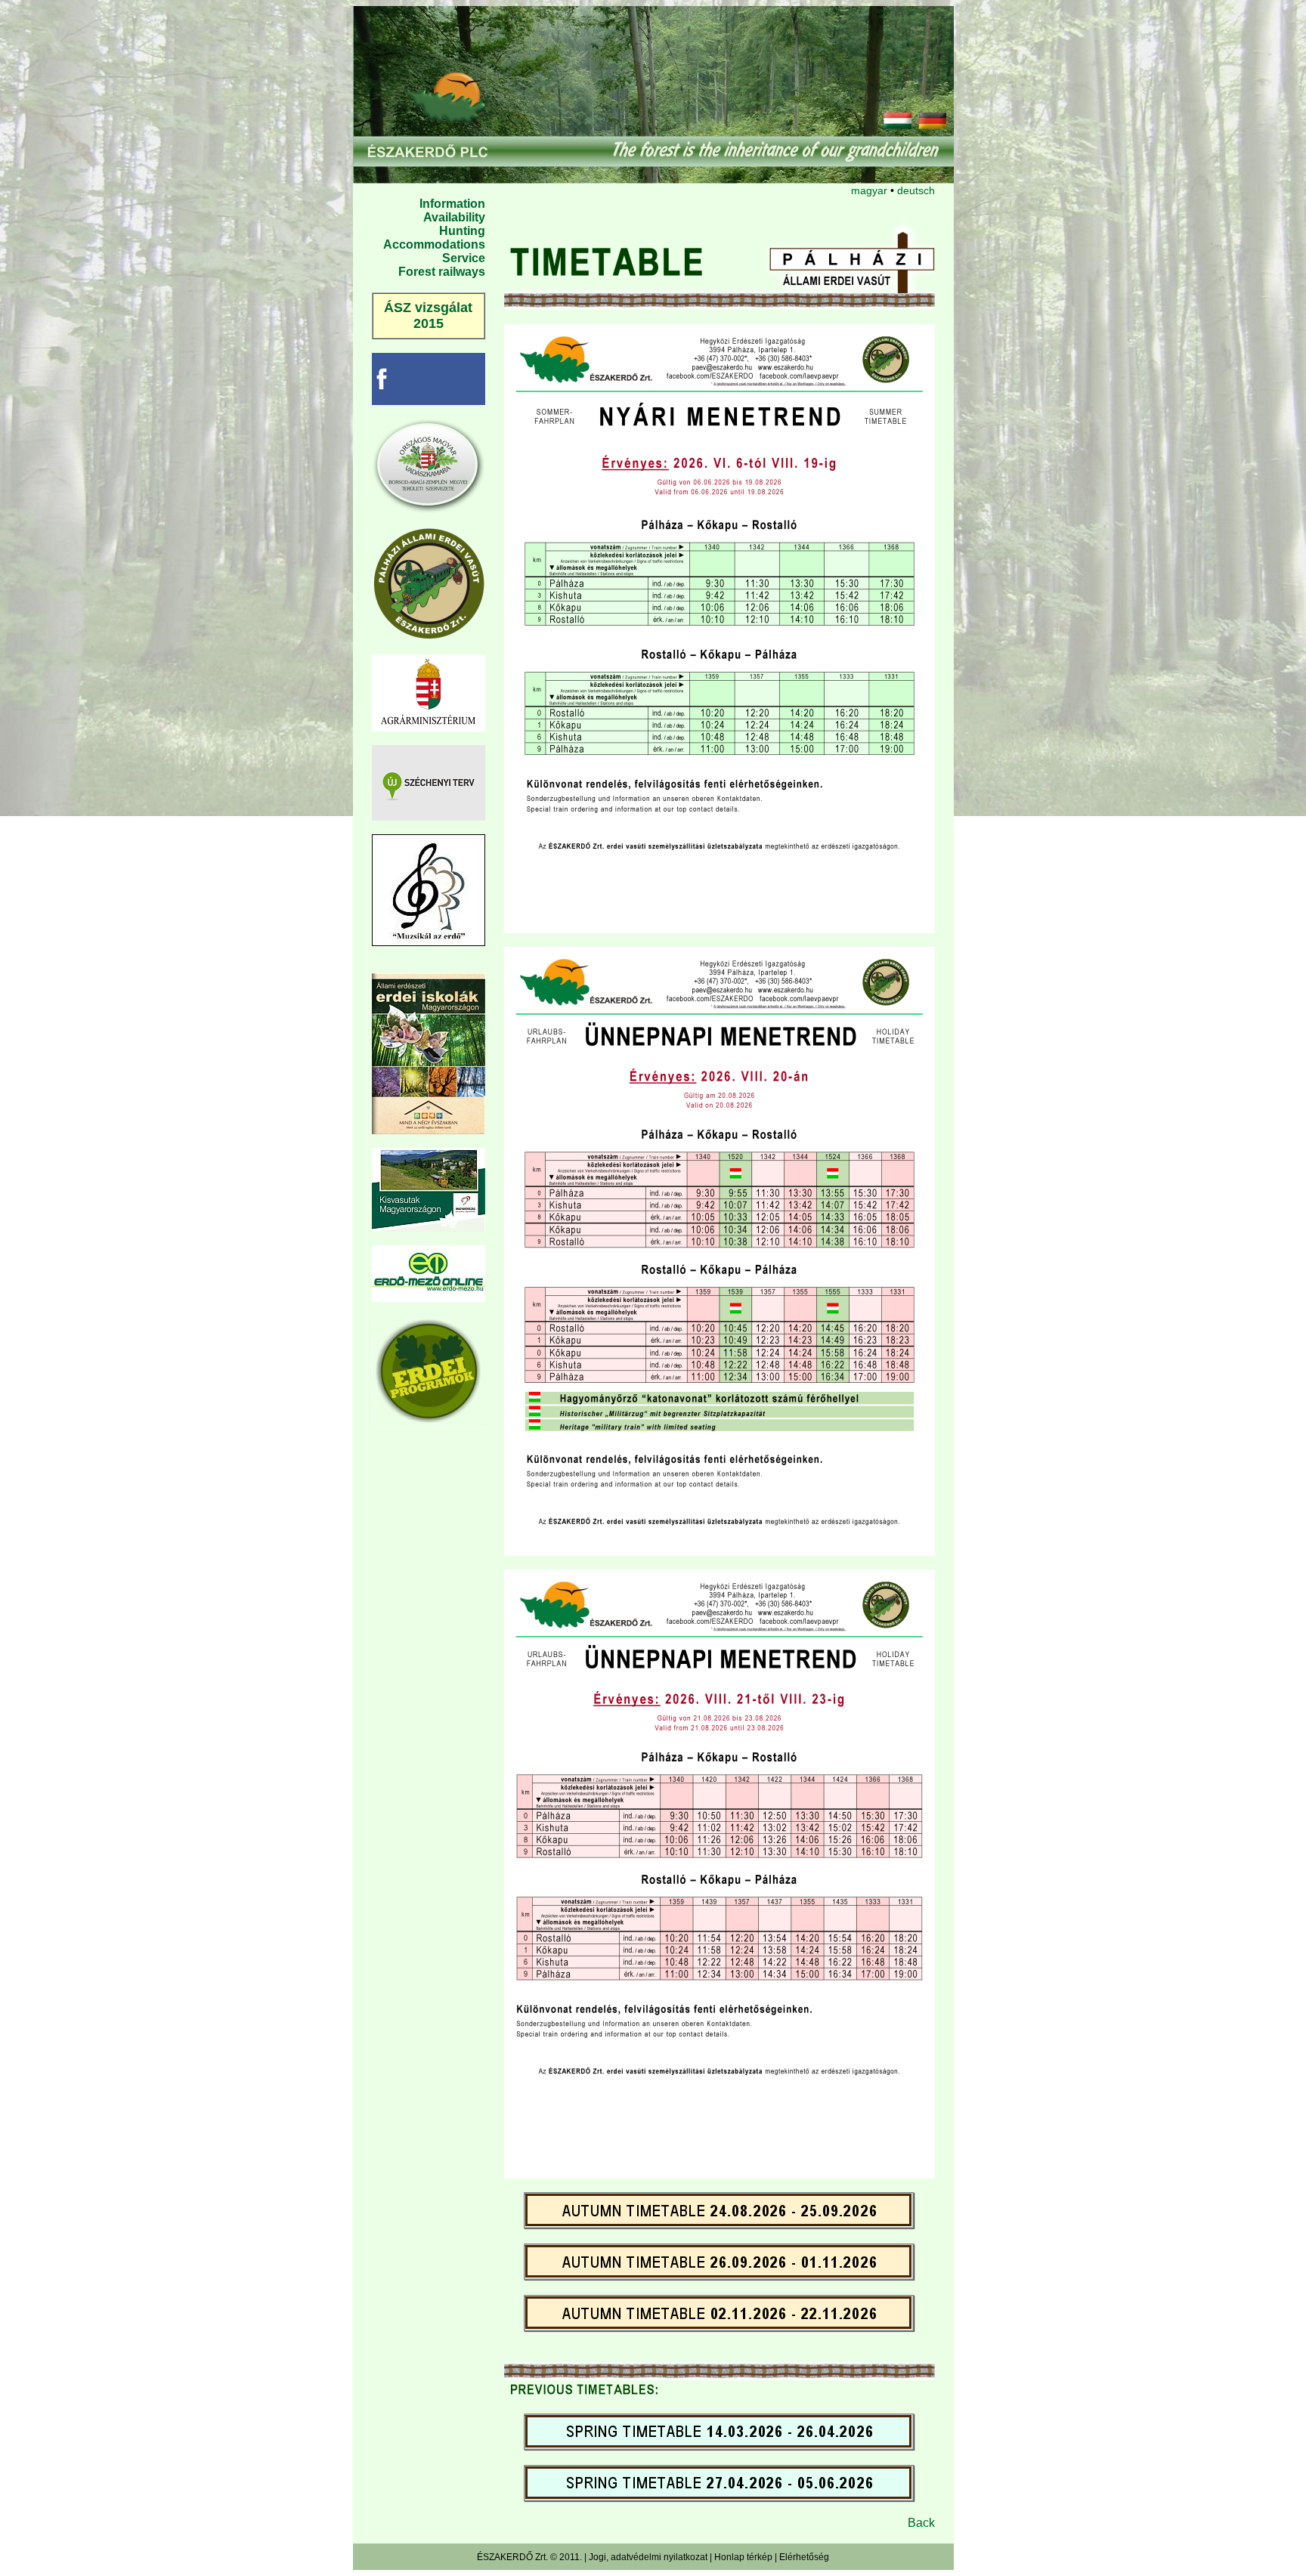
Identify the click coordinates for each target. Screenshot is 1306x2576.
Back (921, 2523)
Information (452, 204)
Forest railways (442, 272)
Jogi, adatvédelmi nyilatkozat (648, 2557)
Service (464, 258)
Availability (454, 217)
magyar (869, 190)
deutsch (916, 190)
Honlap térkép (743, 2557)
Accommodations (434, 244)
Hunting (462, 231)
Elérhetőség (804, 2557)
